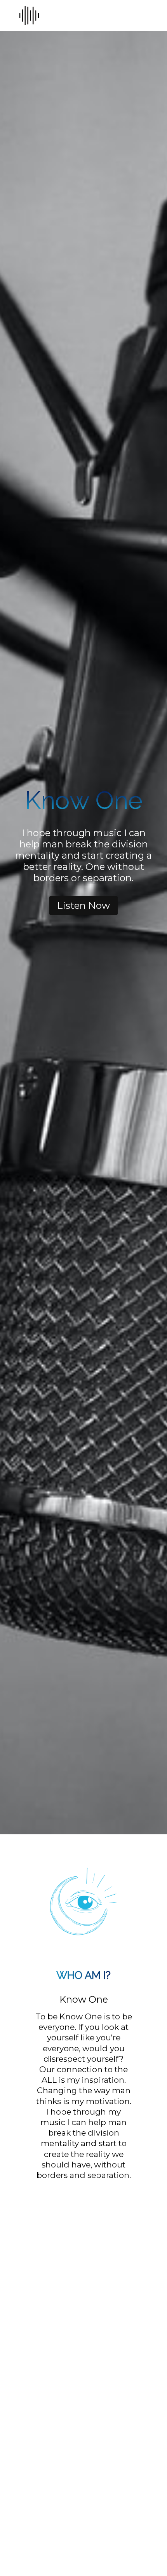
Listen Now (83, 906)
